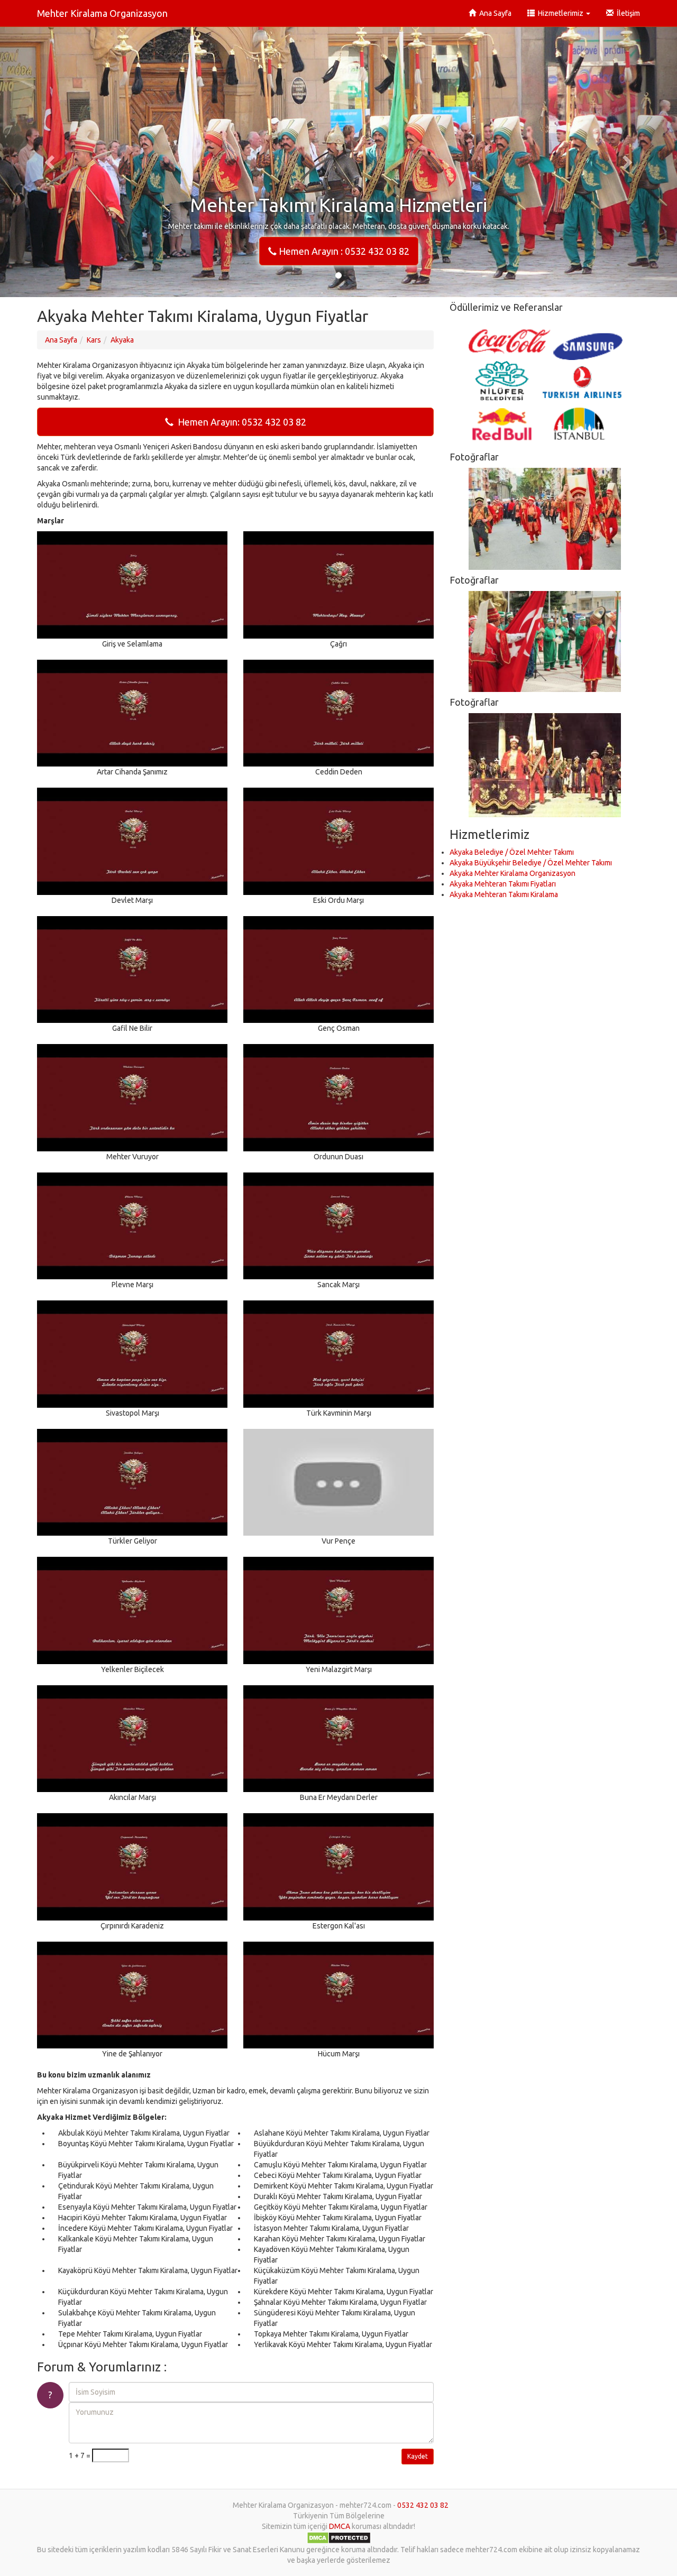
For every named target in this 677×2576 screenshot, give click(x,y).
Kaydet (418, 2456)
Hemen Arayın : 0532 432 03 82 (343, 251)
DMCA (340, 2526)
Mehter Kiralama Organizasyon (102, 13)
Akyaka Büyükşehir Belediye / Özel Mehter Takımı (531, 863)
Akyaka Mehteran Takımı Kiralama (504, 894)
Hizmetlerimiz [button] (560, 13)
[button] (51, 162)
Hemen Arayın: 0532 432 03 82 (240, 422)
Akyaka (122, 340)
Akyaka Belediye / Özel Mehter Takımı (512, 852)
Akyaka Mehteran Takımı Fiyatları (503, 884)
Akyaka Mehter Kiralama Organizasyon (513, 873)
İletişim (627, 13)
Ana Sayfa (494, 13)
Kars (94, 340)
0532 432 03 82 (423, 2505)
